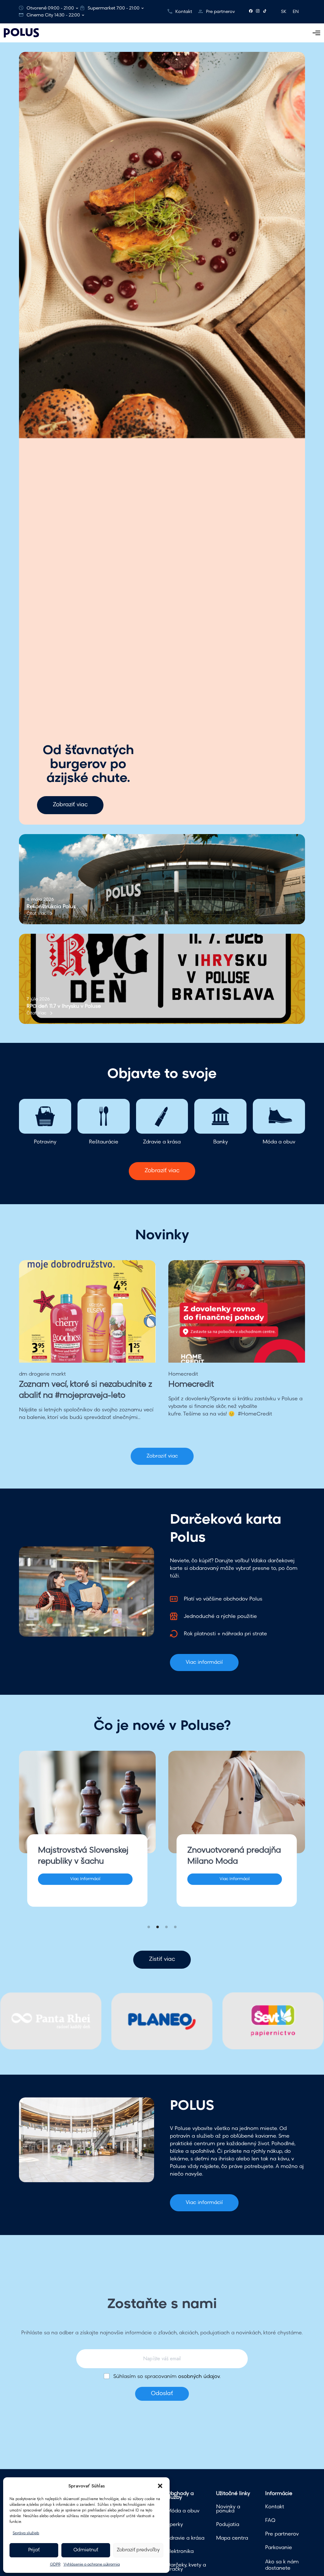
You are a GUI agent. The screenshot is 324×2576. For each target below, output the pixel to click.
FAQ (270, 2521)
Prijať (34, 2550)
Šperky (175, 2525)
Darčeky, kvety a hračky (186, 2567)
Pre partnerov (220, 12)
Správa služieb (26, 2533)
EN (296, 12)
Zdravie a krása (186, 2538)
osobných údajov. (199, 2377)
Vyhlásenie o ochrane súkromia (92, 2565)
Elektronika (180, 2552)
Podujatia (228, 2525)
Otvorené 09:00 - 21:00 (50, 8)
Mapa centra (232, 2538)
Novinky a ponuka (228, 2509)
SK (284, 12)
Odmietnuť (86, 2550)
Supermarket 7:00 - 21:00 (114, 8)
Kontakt (184, 12)
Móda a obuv (183, 2511)
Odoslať (162, 2394)
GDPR (55, 2565)
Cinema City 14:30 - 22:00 (53, 15)
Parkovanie (279, 2548)
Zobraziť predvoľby (138, 2550)
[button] (160, 2486)
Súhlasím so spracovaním (167, 2377)
